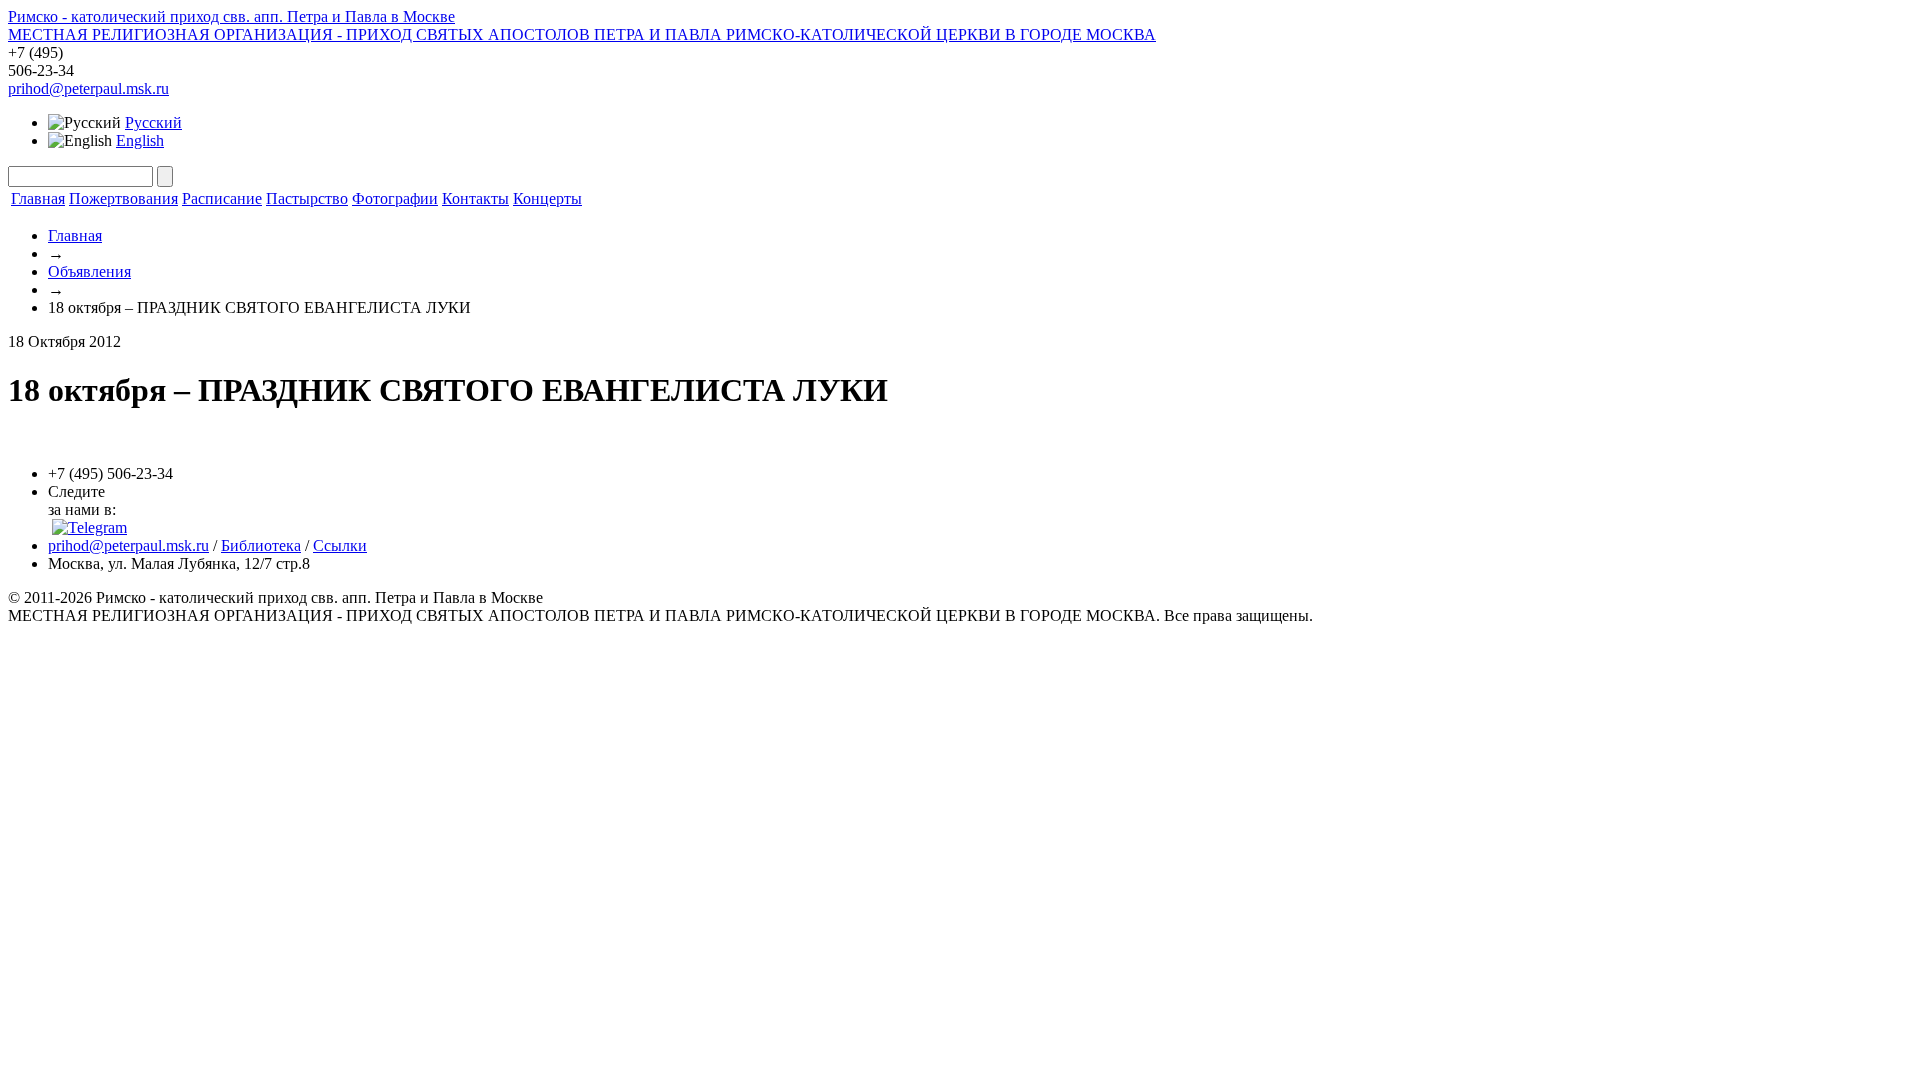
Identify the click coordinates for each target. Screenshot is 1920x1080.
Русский (153, 122)
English (140, 140)
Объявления (89, 271)
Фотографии (395, 198)
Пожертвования (123, 198)
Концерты (547, 198)
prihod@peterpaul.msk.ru (88, 88)
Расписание (222, 198)
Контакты (475, 198)
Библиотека (261, 545)
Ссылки (340, 545)
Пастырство (307, 198)
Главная (38, 198)
